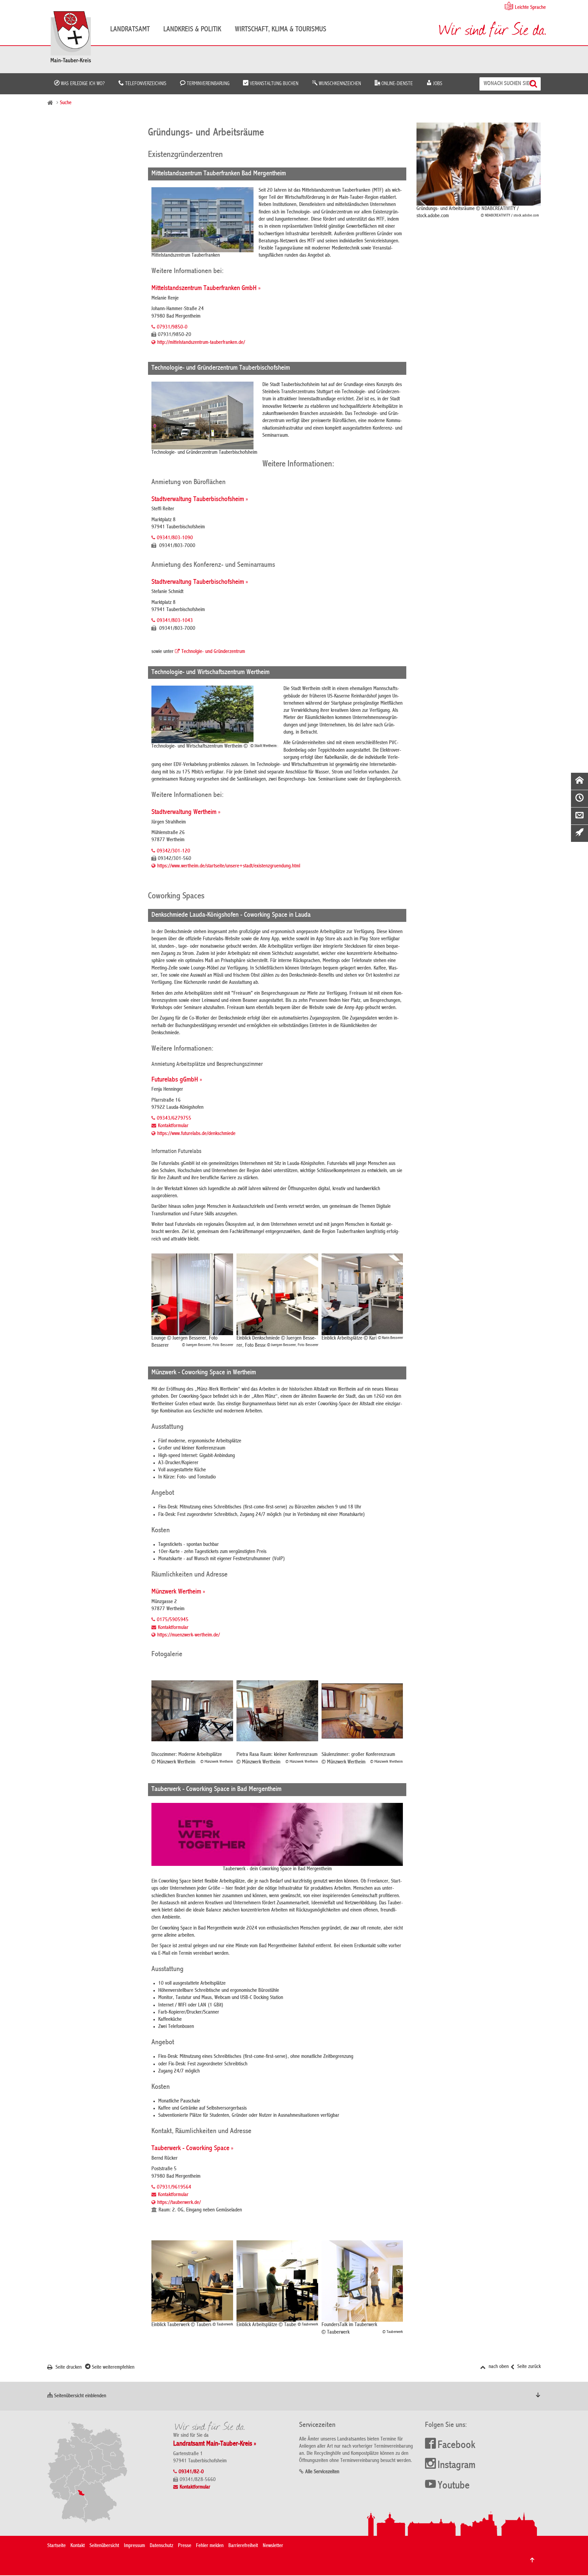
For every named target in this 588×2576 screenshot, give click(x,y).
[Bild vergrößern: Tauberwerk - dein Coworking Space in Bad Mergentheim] (277, 1834)
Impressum (134, 2546)
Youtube (454, 2486)
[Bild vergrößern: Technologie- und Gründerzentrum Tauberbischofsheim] (204, 415)
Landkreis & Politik (192, 30)
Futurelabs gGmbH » (177, 1080)
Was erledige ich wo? (82, 84)
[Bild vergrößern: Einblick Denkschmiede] (277, 1294)
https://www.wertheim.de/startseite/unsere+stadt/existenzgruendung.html (229, 866)
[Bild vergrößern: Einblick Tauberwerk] (192, 2281)
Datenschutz (161, 2546)
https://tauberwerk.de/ (179, 2203)
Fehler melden (210, 2546)
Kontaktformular (173, 1126)
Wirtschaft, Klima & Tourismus (281, 30)
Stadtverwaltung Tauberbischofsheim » (200, 500)
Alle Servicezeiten (322, 2472)
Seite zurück (528, 2367)
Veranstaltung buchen (273, 84)
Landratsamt (130, 30)
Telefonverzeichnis (145, 84)
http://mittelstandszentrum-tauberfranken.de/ (201, 343)
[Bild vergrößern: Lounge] (192, 1294)
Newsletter (273, 2546)
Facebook (456, 2446)
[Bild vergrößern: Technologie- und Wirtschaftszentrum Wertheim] (215, 714)
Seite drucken (68, 2368)
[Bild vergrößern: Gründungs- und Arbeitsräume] (479, 164)
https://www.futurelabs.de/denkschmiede (196, 1134)
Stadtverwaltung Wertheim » (186, 812)
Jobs (437, 84)
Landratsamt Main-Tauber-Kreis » (215, 2444)
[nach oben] (532, 2560)
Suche (66, 103)
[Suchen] (534, 84)
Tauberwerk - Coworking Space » (192, 2149)
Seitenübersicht (104, 2546)
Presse (185, 2546)
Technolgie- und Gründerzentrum (213, 652)
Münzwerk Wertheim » (178, 1592)
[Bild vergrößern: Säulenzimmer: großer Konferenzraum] (362, 1711)
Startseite (56, 2546)
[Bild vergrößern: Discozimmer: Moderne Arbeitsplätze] (192, 1711)
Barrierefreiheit (243, 2546)
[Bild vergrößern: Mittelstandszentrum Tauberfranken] (202, 220)
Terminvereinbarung (207, 84)
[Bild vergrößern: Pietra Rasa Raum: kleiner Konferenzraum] (277, 1711)
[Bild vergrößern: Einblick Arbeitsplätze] (362, 1294)
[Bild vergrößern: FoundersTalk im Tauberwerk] (362, 2281)
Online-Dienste (396, 84)
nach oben (498, 2367)
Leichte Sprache (530, 8)
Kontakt (78, 2546)
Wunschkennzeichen (339, 84)
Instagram (456, 2466)
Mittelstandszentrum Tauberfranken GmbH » (206, 289)
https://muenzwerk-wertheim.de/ (189, 1635)
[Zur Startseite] (74, 39)
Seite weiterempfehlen (112, 2368)
